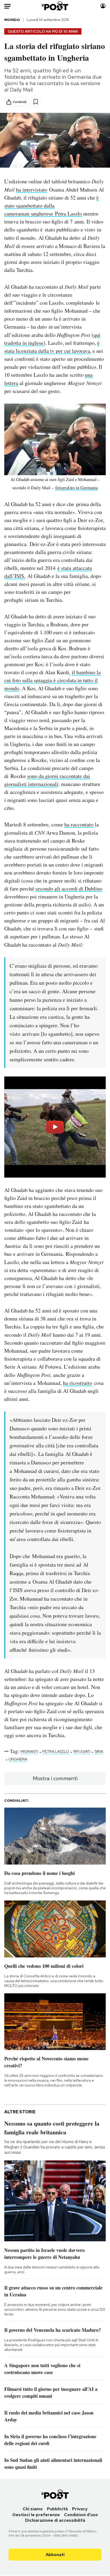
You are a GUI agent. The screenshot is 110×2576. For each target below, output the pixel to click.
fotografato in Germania (76, 488)
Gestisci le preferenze (36, 2515)
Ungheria (18, 1759)
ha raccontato (79, 824)
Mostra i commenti (55, 1778)
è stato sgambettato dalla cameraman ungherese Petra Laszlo (52, 206)
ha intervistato (32, 190)
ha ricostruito (78, 1383)
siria (99, 1751)
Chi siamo (33, 2509)
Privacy (80, 2509)
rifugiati (82, 1751)
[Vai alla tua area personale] (103, 6)
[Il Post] (55, 6)
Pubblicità (57, 2509)
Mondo (12, 20)
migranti (29, 1751)
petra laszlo (56, 1751)
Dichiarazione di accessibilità (55, 2520)
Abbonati (55, 2555)
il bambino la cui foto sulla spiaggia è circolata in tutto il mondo (52, 680)
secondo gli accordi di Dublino (69, 889)
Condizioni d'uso (81, 2515)
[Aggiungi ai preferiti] (36, 102)
